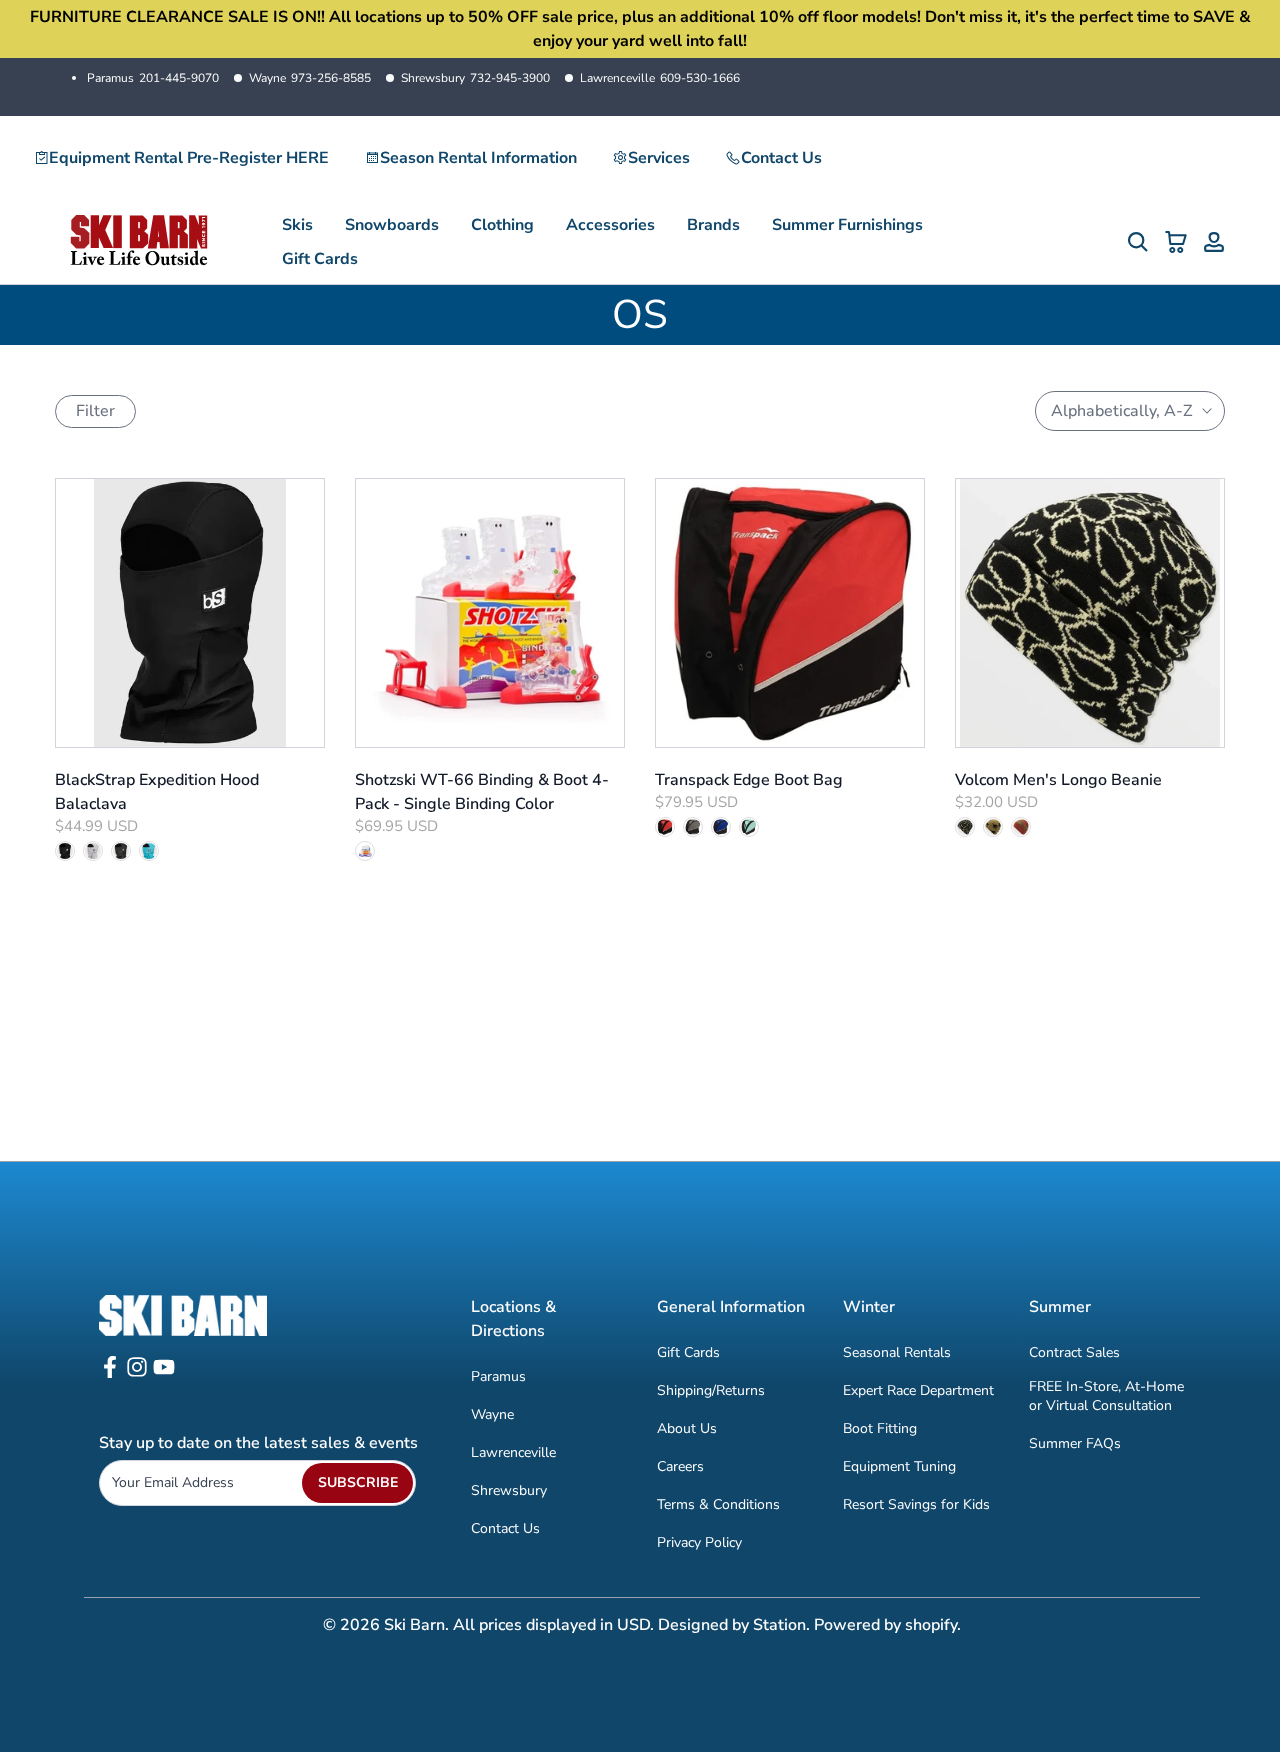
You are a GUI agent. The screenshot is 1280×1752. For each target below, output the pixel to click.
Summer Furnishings (847, 225)
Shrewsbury (475, 78)
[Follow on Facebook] (110, 1373)
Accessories (610, 225)
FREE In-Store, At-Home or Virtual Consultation (1106, 1396)
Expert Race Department (918, 1390)
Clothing (502, 225)
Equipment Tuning (899, 1466)
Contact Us (781, 158)
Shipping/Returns (711, 1390)
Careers (680, 1466)
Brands (713, 225)
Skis (297, 225)
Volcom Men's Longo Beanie (1058, 780)
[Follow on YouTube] (164, 1373)
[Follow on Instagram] (137, 1373)
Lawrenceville (660, 78)
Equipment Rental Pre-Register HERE (189, 158)
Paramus (153, 78)
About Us (687, 1428)
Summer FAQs (1075, 1443)
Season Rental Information (478, 158)
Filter (95, 411)
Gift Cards (320, 259)
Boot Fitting (880, 1428)
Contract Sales (1074, 1352)
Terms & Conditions (718, 1504)
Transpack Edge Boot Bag (749, 780)
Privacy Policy (699, 1542)
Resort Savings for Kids (916, 1504)
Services (659, 158)
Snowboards (392, 225)
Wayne (310, 78)
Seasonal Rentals (897, 1352)
